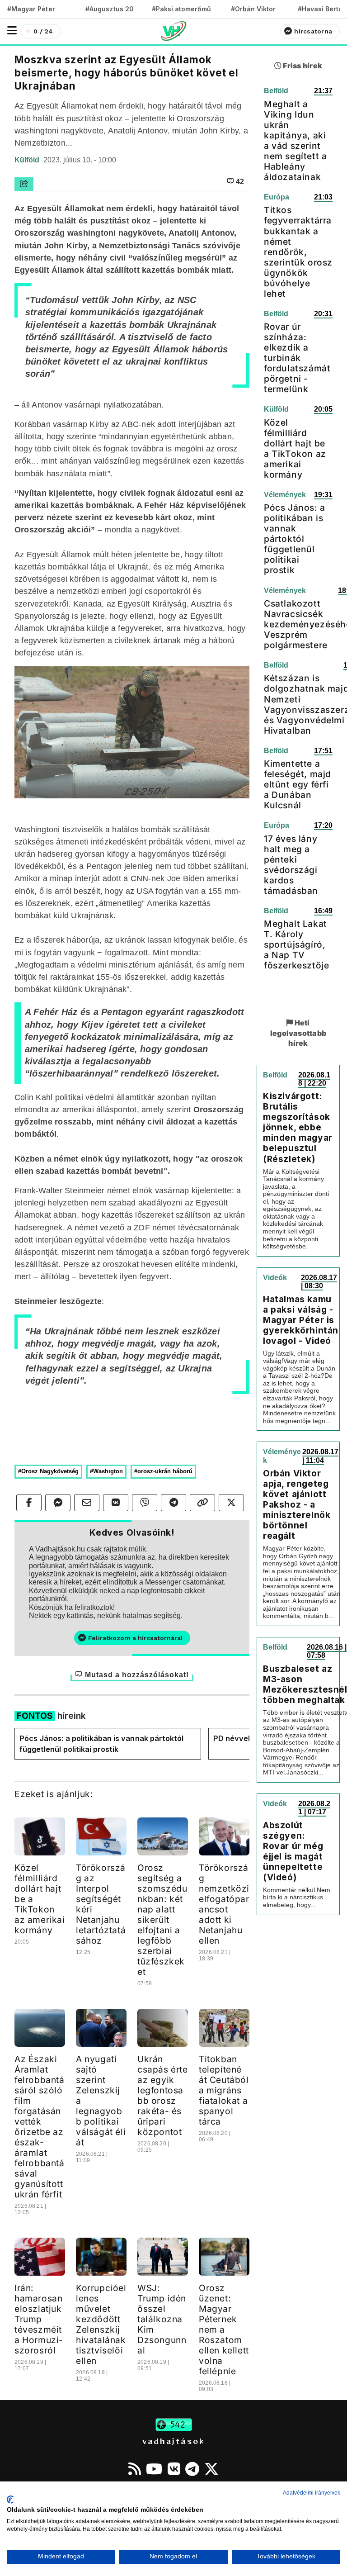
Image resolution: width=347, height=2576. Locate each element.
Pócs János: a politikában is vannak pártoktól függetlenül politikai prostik (101, 1744)
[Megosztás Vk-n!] (116, 1503)
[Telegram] (192, 2469)
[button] (12, 31)
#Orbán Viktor (253, 9)
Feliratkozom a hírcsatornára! (135, 1638)
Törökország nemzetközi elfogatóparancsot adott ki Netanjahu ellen (224, 1904)
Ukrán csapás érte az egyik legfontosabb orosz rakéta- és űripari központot (163, 2095)
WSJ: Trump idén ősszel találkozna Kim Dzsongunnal (162, 2319)
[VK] (174, 2469)
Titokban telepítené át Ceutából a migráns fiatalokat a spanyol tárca (224, 2090)
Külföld (28, 160)
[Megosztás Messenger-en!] (58, 1503)
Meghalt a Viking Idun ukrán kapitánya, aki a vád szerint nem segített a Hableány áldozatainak (295, 140)
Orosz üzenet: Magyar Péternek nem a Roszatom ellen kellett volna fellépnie (224, 2329)
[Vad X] (211, 2469)
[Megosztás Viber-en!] (145, 1503)
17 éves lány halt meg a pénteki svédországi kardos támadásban (291, 865)
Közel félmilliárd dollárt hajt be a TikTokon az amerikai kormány (295, 448)
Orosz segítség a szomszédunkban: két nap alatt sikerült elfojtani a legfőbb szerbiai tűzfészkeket (162, 1920)
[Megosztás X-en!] (231, 1503)
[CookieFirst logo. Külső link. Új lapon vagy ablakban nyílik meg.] (10, 2500)
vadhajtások (173, 2441)
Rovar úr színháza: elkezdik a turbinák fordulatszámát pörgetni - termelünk (297, 358)
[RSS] (135, 2469)
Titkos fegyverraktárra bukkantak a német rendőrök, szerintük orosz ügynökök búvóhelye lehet (298, 251)
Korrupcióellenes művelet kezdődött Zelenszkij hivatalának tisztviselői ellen (101, 2324)
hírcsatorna (313, 31)
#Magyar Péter (31, 9)
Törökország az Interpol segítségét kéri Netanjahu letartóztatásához (101, 1904)
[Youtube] (154, 2469)
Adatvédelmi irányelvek (312, 2493)
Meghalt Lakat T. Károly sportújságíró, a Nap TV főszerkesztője (296, 944)
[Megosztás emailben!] (87, 1503)
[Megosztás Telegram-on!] (173, 1503)
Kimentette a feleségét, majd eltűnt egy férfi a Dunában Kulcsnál (298, 784)
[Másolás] (202, 1503)
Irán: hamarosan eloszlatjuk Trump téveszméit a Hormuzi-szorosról (39, 2319)
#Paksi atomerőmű (182, 9)
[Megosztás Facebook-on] (29, 1503)
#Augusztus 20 (110, 9)
